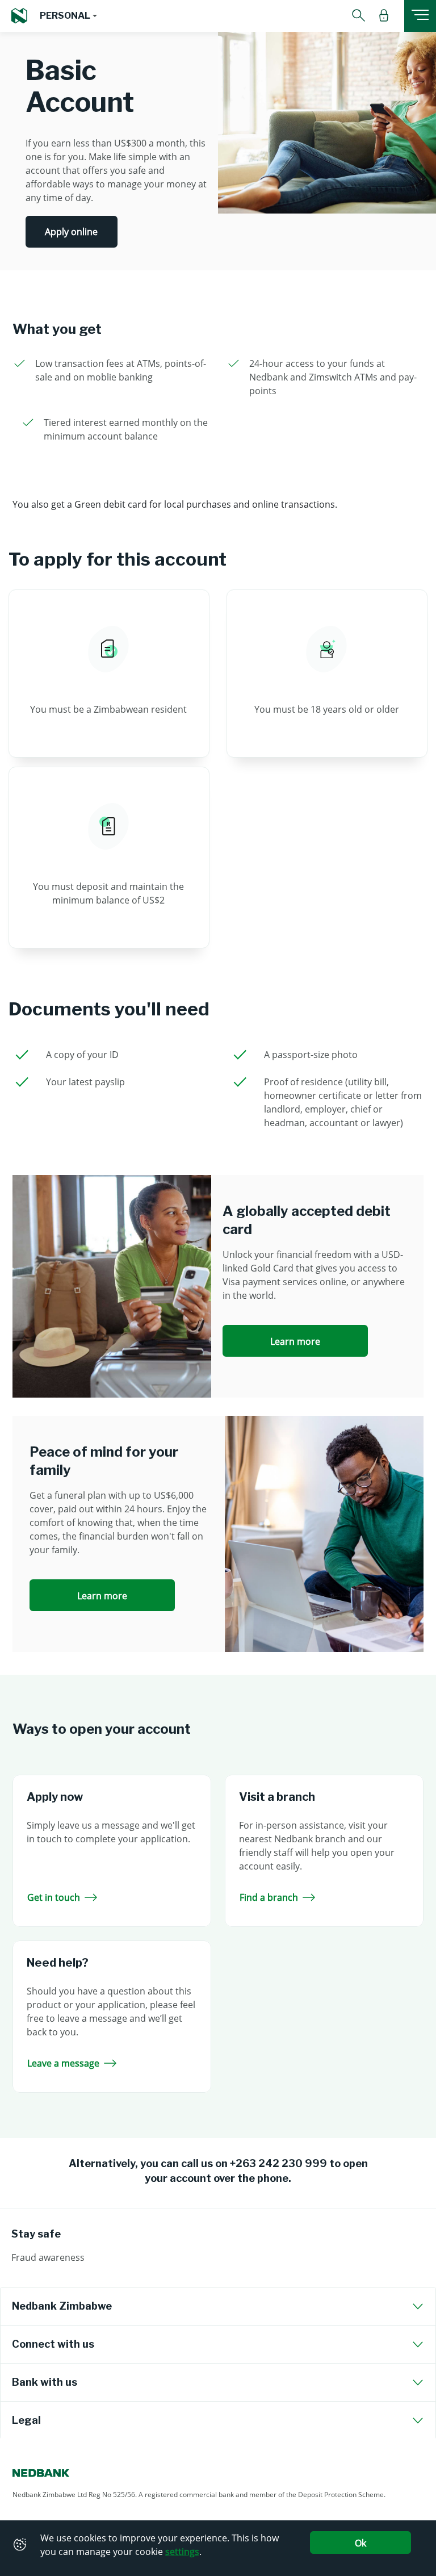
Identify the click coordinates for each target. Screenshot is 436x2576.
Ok (360, 2543)
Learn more (295, 1341)
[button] (68, 16)
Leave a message (63, 2063)
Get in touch (54, 1897)
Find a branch (269, 1897)
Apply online (71, 232)
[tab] (218, 2306)
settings (182, 2552)
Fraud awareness (48, 2257)
